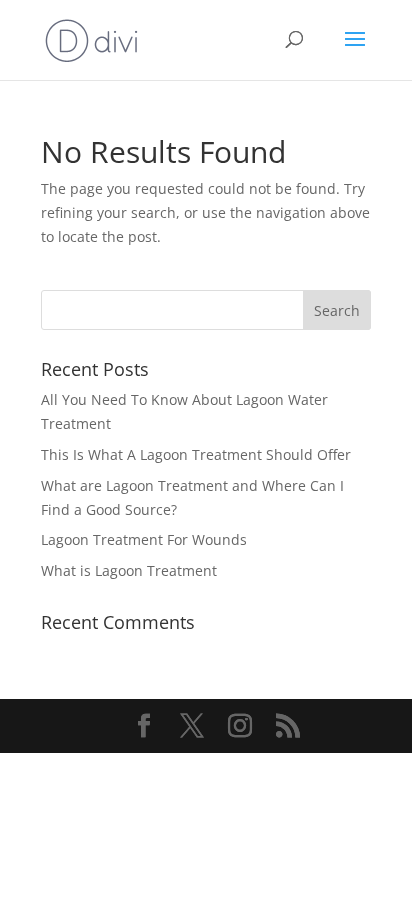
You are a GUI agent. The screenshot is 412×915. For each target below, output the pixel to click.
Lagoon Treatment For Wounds (144, 539)
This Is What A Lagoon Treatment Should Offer (196, 454)
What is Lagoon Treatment (129, 570)
